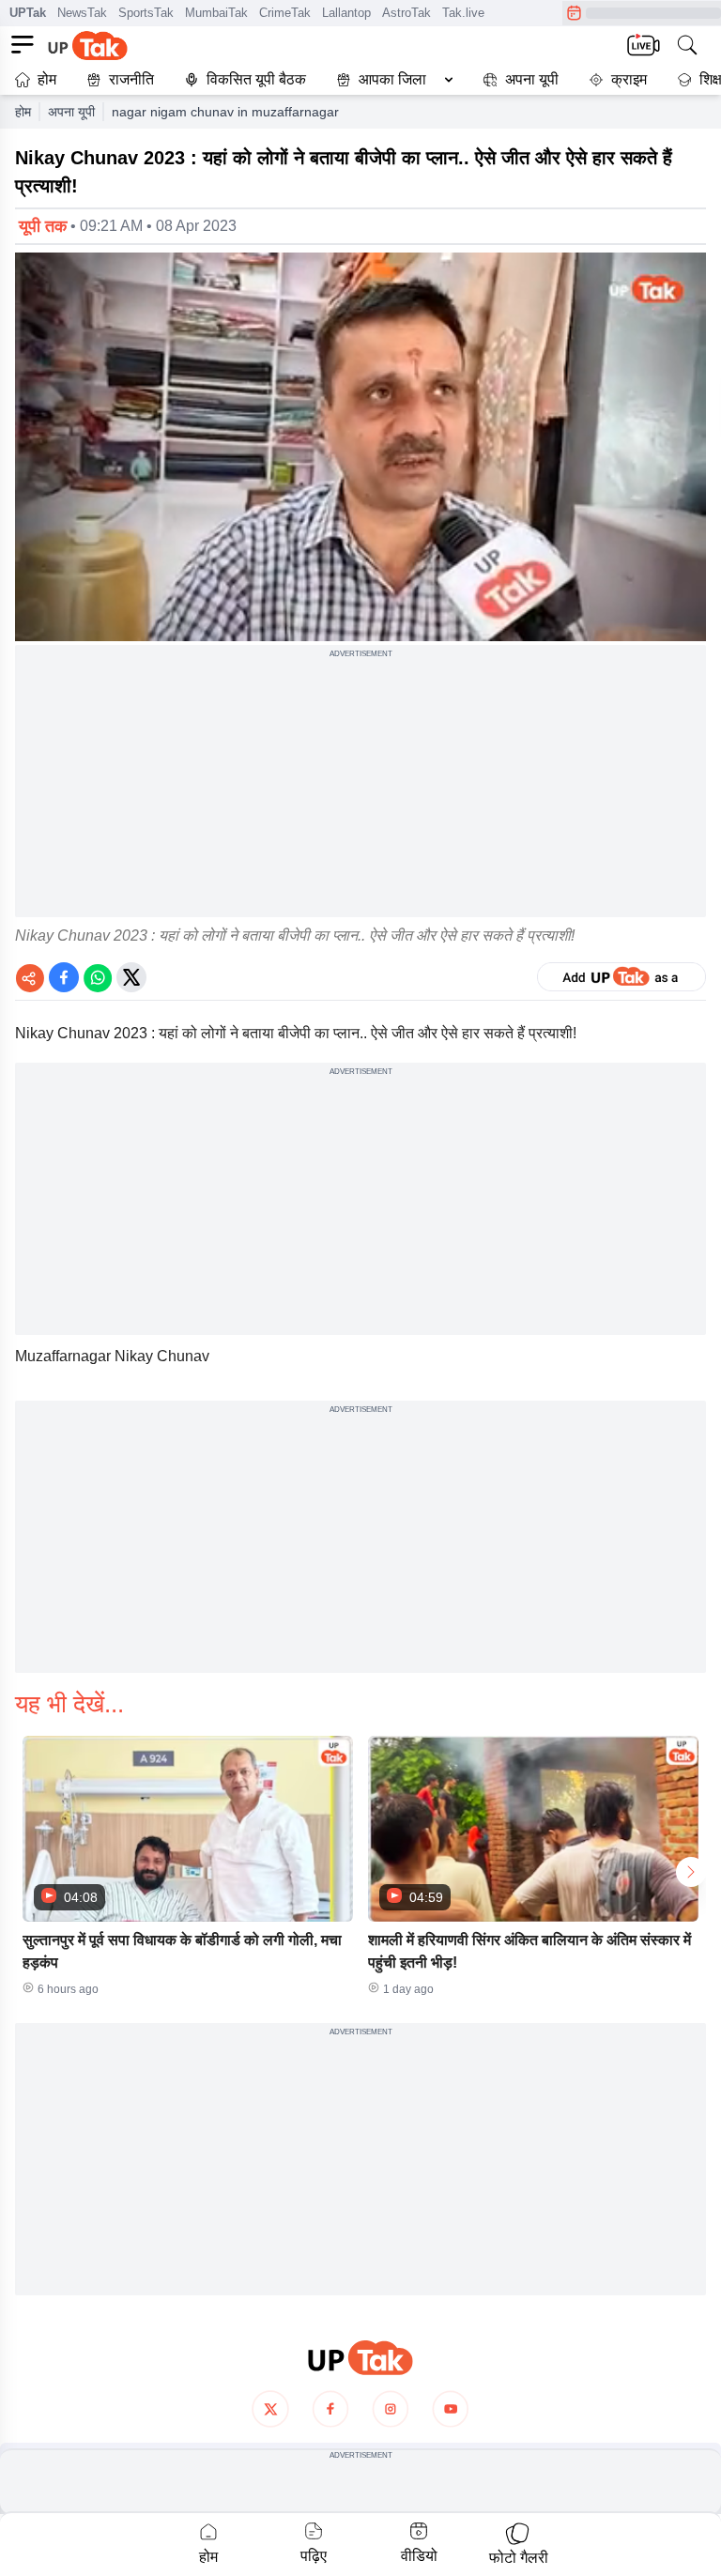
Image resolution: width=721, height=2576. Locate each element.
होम (47, 79)
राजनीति (131, 79)
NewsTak (82, 13)
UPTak (28, 13)
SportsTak (146, 13)
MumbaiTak (216, 13)
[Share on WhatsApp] (98, 977)
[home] (360, 2358)
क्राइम (629, 79)
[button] (391, 80)
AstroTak (407, 13)
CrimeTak (285, 13)
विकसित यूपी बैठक (256, 79)
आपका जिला (392, 79)
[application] (360, 447)
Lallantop (346, 13)
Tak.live (463, 13)
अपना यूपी (532, 79)
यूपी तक (43, 226)
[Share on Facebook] (64, 977)
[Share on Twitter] (131, 977)
